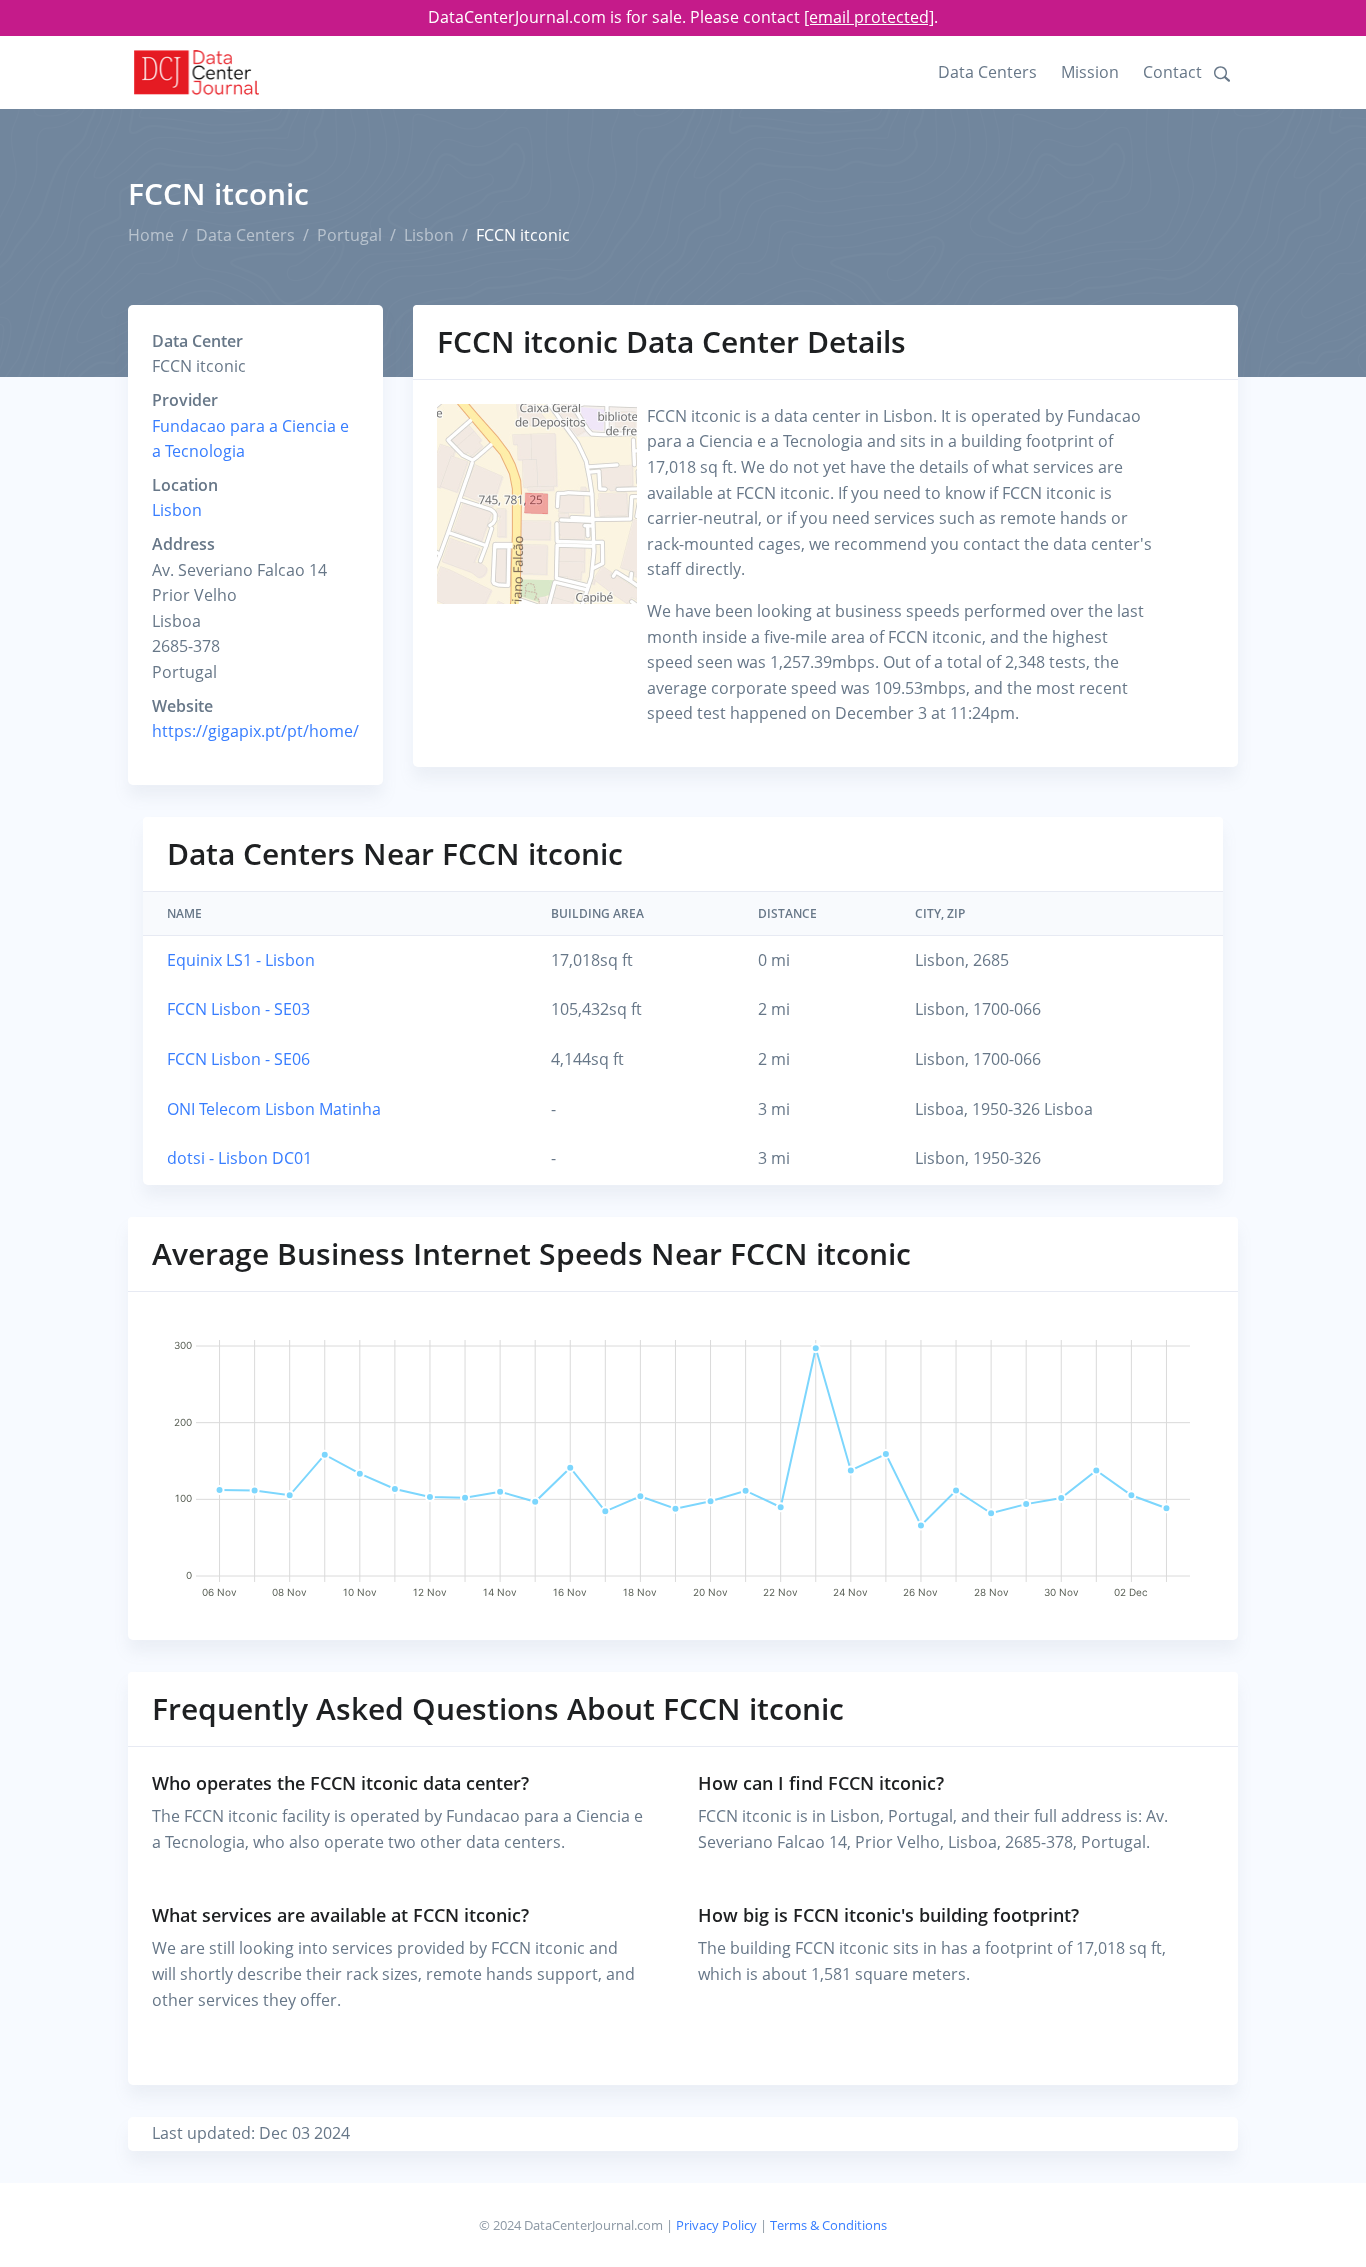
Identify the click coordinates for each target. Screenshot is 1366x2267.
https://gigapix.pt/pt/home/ (255, 731)
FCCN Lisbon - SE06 (238, 1059)
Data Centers (987, 72)
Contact (1172, 72)
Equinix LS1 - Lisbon (241, 960)
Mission (1090, 72)
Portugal (349, 235)
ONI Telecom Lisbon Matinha (274, 1109)
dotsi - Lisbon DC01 (239, 1158)
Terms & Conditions (828, 2225)
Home (151, 235)
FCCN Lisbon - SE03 (238, 1009)
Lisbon (429, 235)
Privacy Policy (716, 2225)
